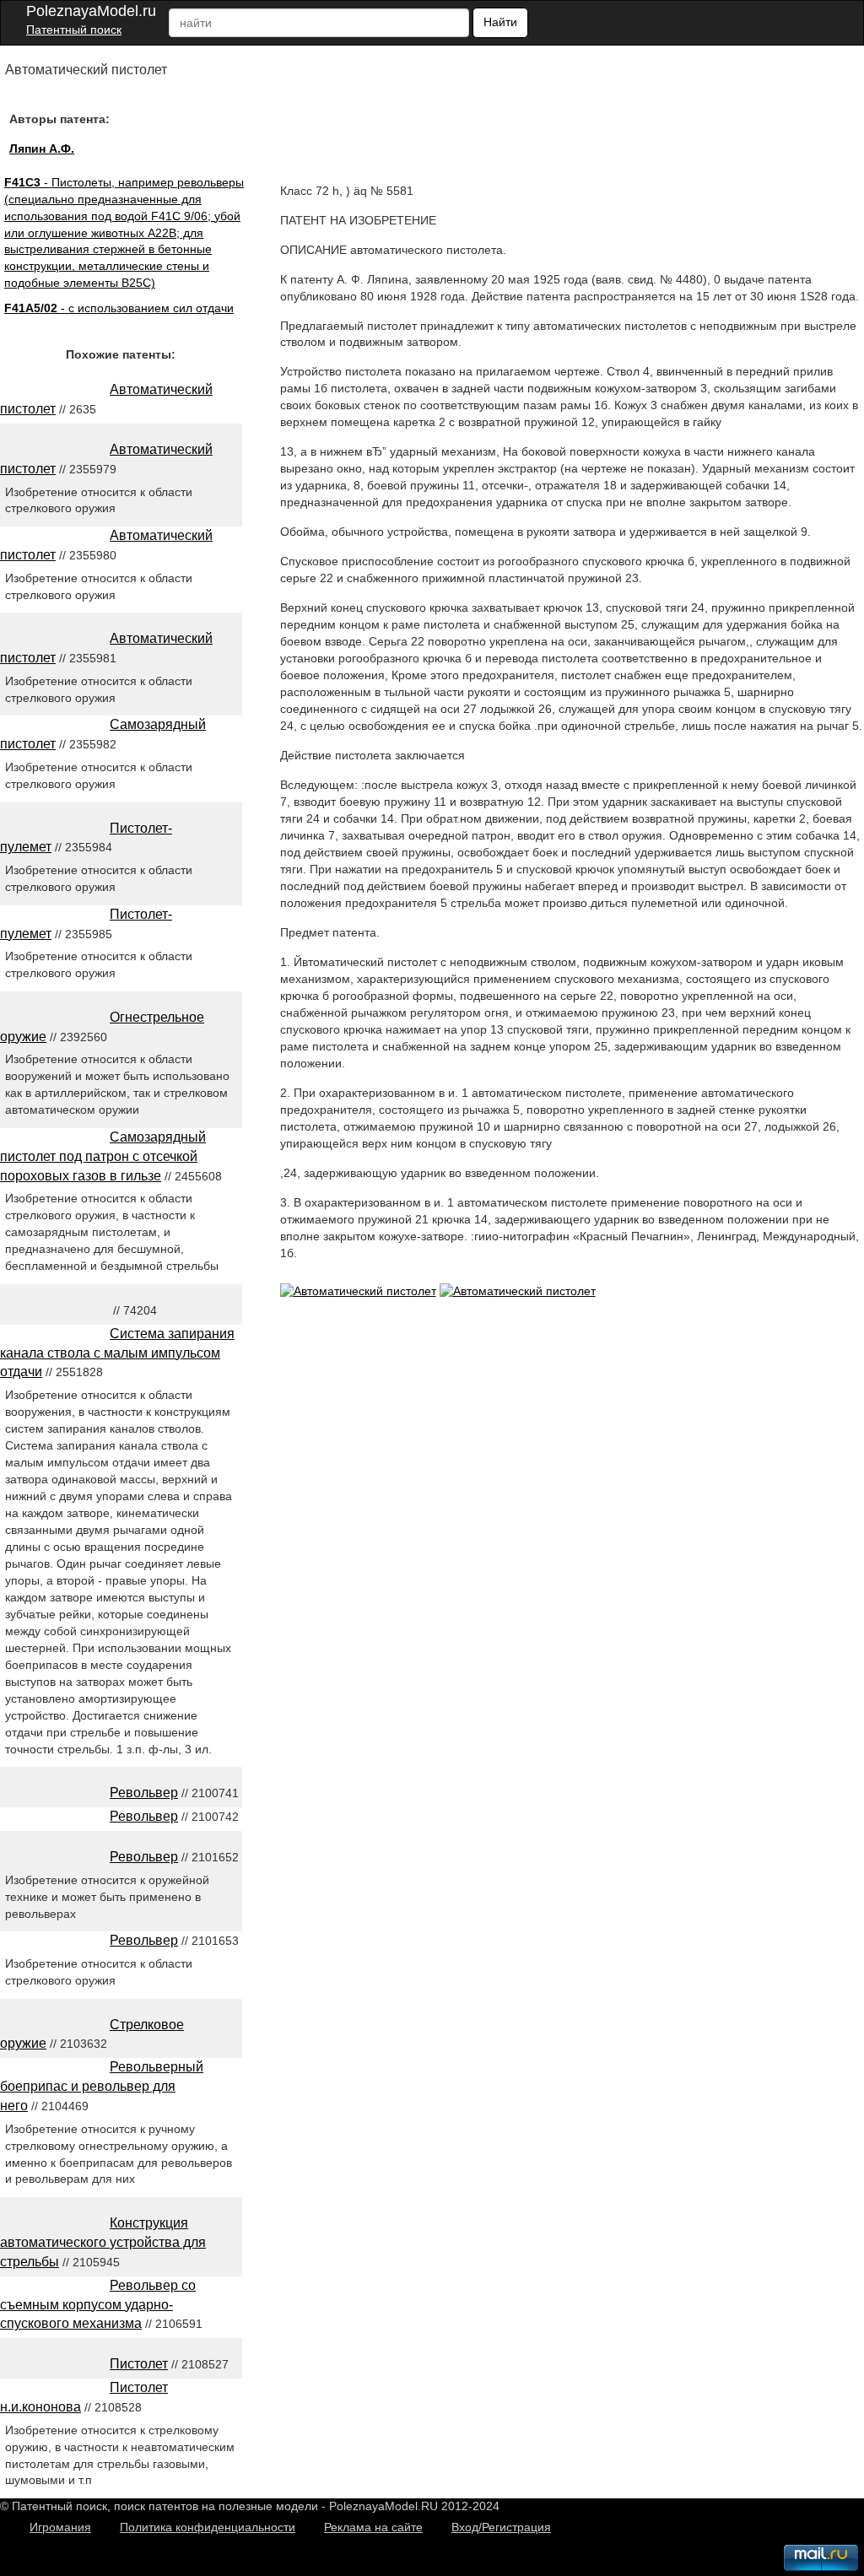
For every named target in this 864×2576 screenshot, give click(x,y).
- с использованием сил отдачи (119, 308)
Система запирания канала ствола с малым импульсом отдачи (117, 1353)
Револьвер (144, 1793)
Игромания (60, 2527)
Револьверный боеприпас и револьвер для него (102, 2086)
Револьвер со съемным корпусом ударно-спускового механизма (98, 2305)
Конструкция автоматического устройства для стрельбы (103, 2242)
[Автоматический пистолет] (358, 1291)
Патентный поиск (74, 30)
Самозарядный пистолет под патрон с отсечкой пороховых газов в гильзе (103, 1156)
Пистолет (139, 2364)
